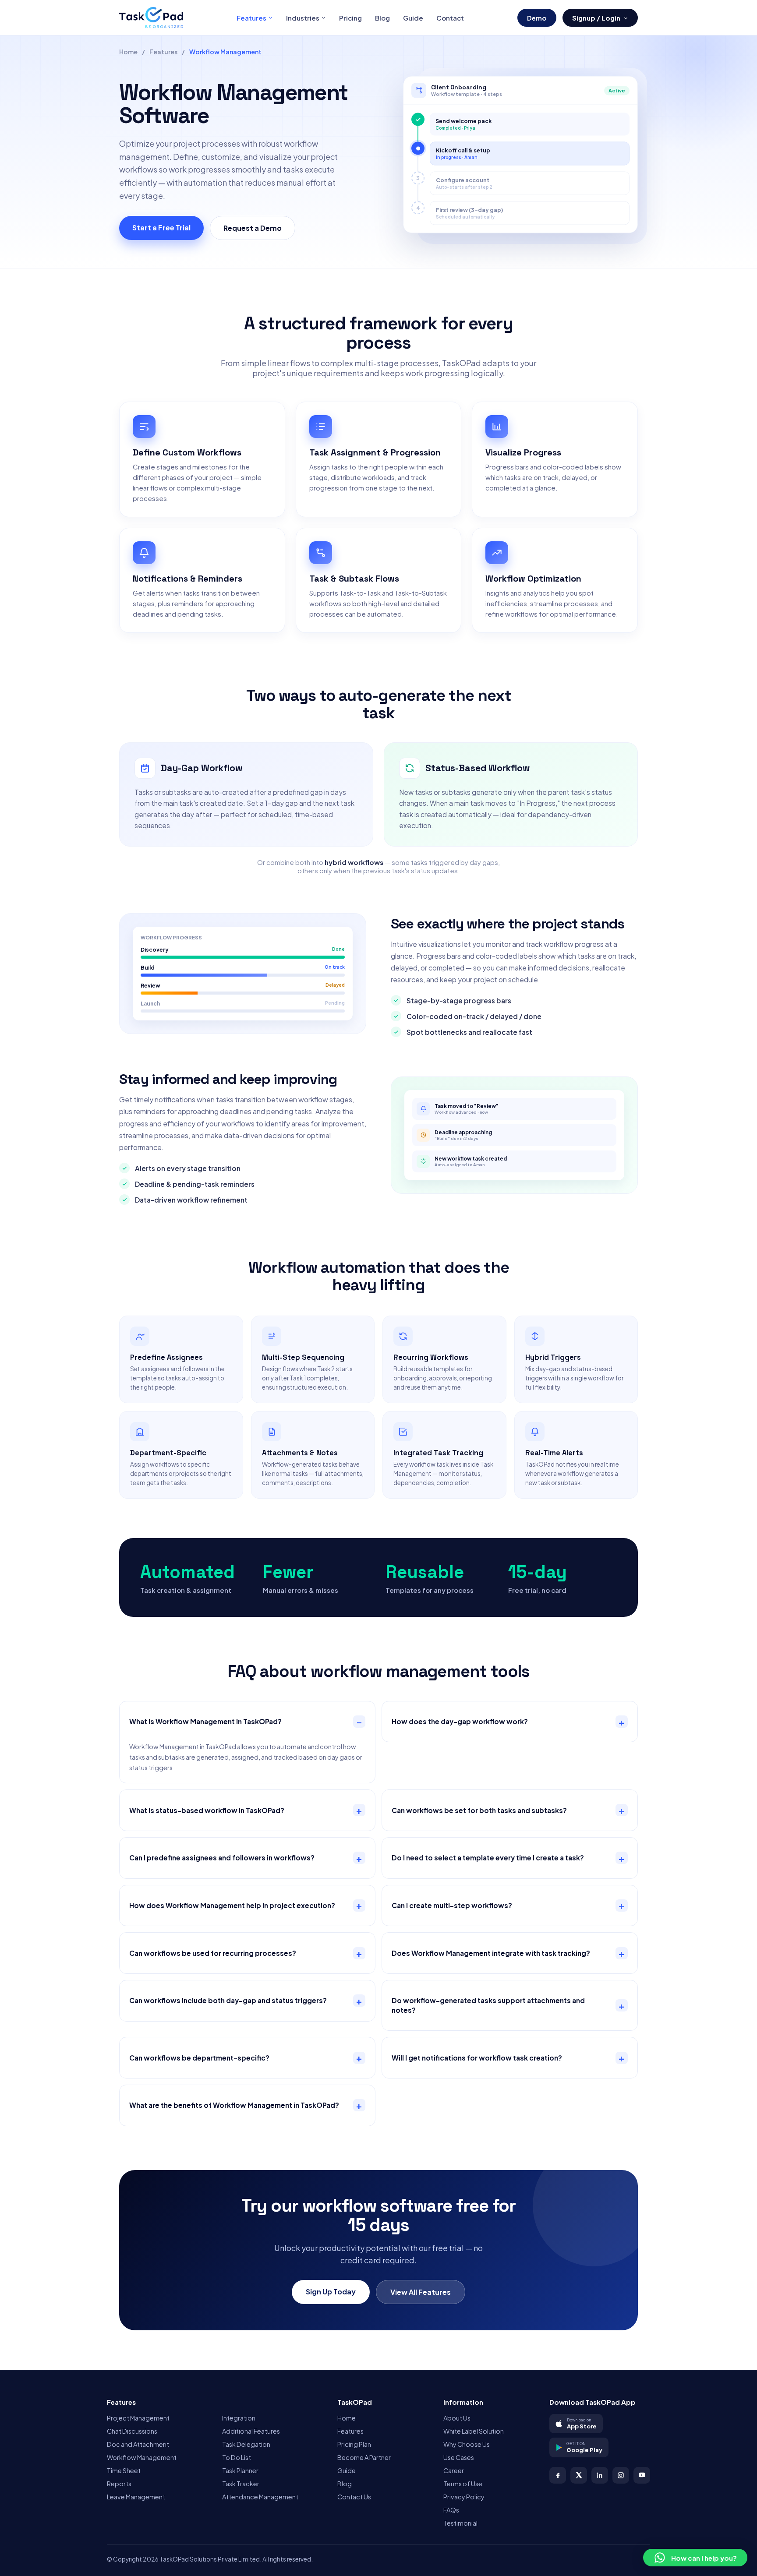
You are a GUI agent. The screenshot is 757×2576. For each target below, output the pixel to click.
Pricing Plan (354, 2444)
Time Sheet (124, 2470)
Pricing (350, 18)
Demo (537, 18)
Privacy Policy (464, 2497)
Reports (119, 2484)
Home (128, 52)
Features (251, 18)
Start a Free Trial (161, 228)
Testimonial (460, 2523)
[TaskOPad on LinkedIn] (600, 2475)
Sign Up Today (331, 2292)
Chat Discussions (132, 2431)
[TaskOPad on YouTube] (642, 2475)
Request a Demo (253, 228)
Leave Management (136, 2497)
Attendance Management (260, 2497)
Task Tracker (241, 2484)
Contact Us (354, 2497)
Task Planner (240, 2470)
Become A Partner (364, 2457)
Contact (450, 18)
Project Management (138, 2418)
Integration (239, 2418)
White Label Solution (474, 2431)
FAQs (451, 2510)
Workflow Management (142, 2457)
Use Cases (459, 2457)
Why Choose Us (467, 2444)
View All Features (421, 2292)
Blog (382, 18)
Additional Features (251, 2431)
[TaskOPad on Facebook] (558, 2475)
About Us (457, 2418)
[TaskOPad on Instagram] (621, 2475)
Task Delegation (246, 2444)
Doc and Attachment (138, 2444)
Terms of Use (463, 2484)
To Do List (237, 2457)
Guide (413, 18)
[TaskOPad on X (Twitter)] (579, 2475)
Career (454, 2470)
